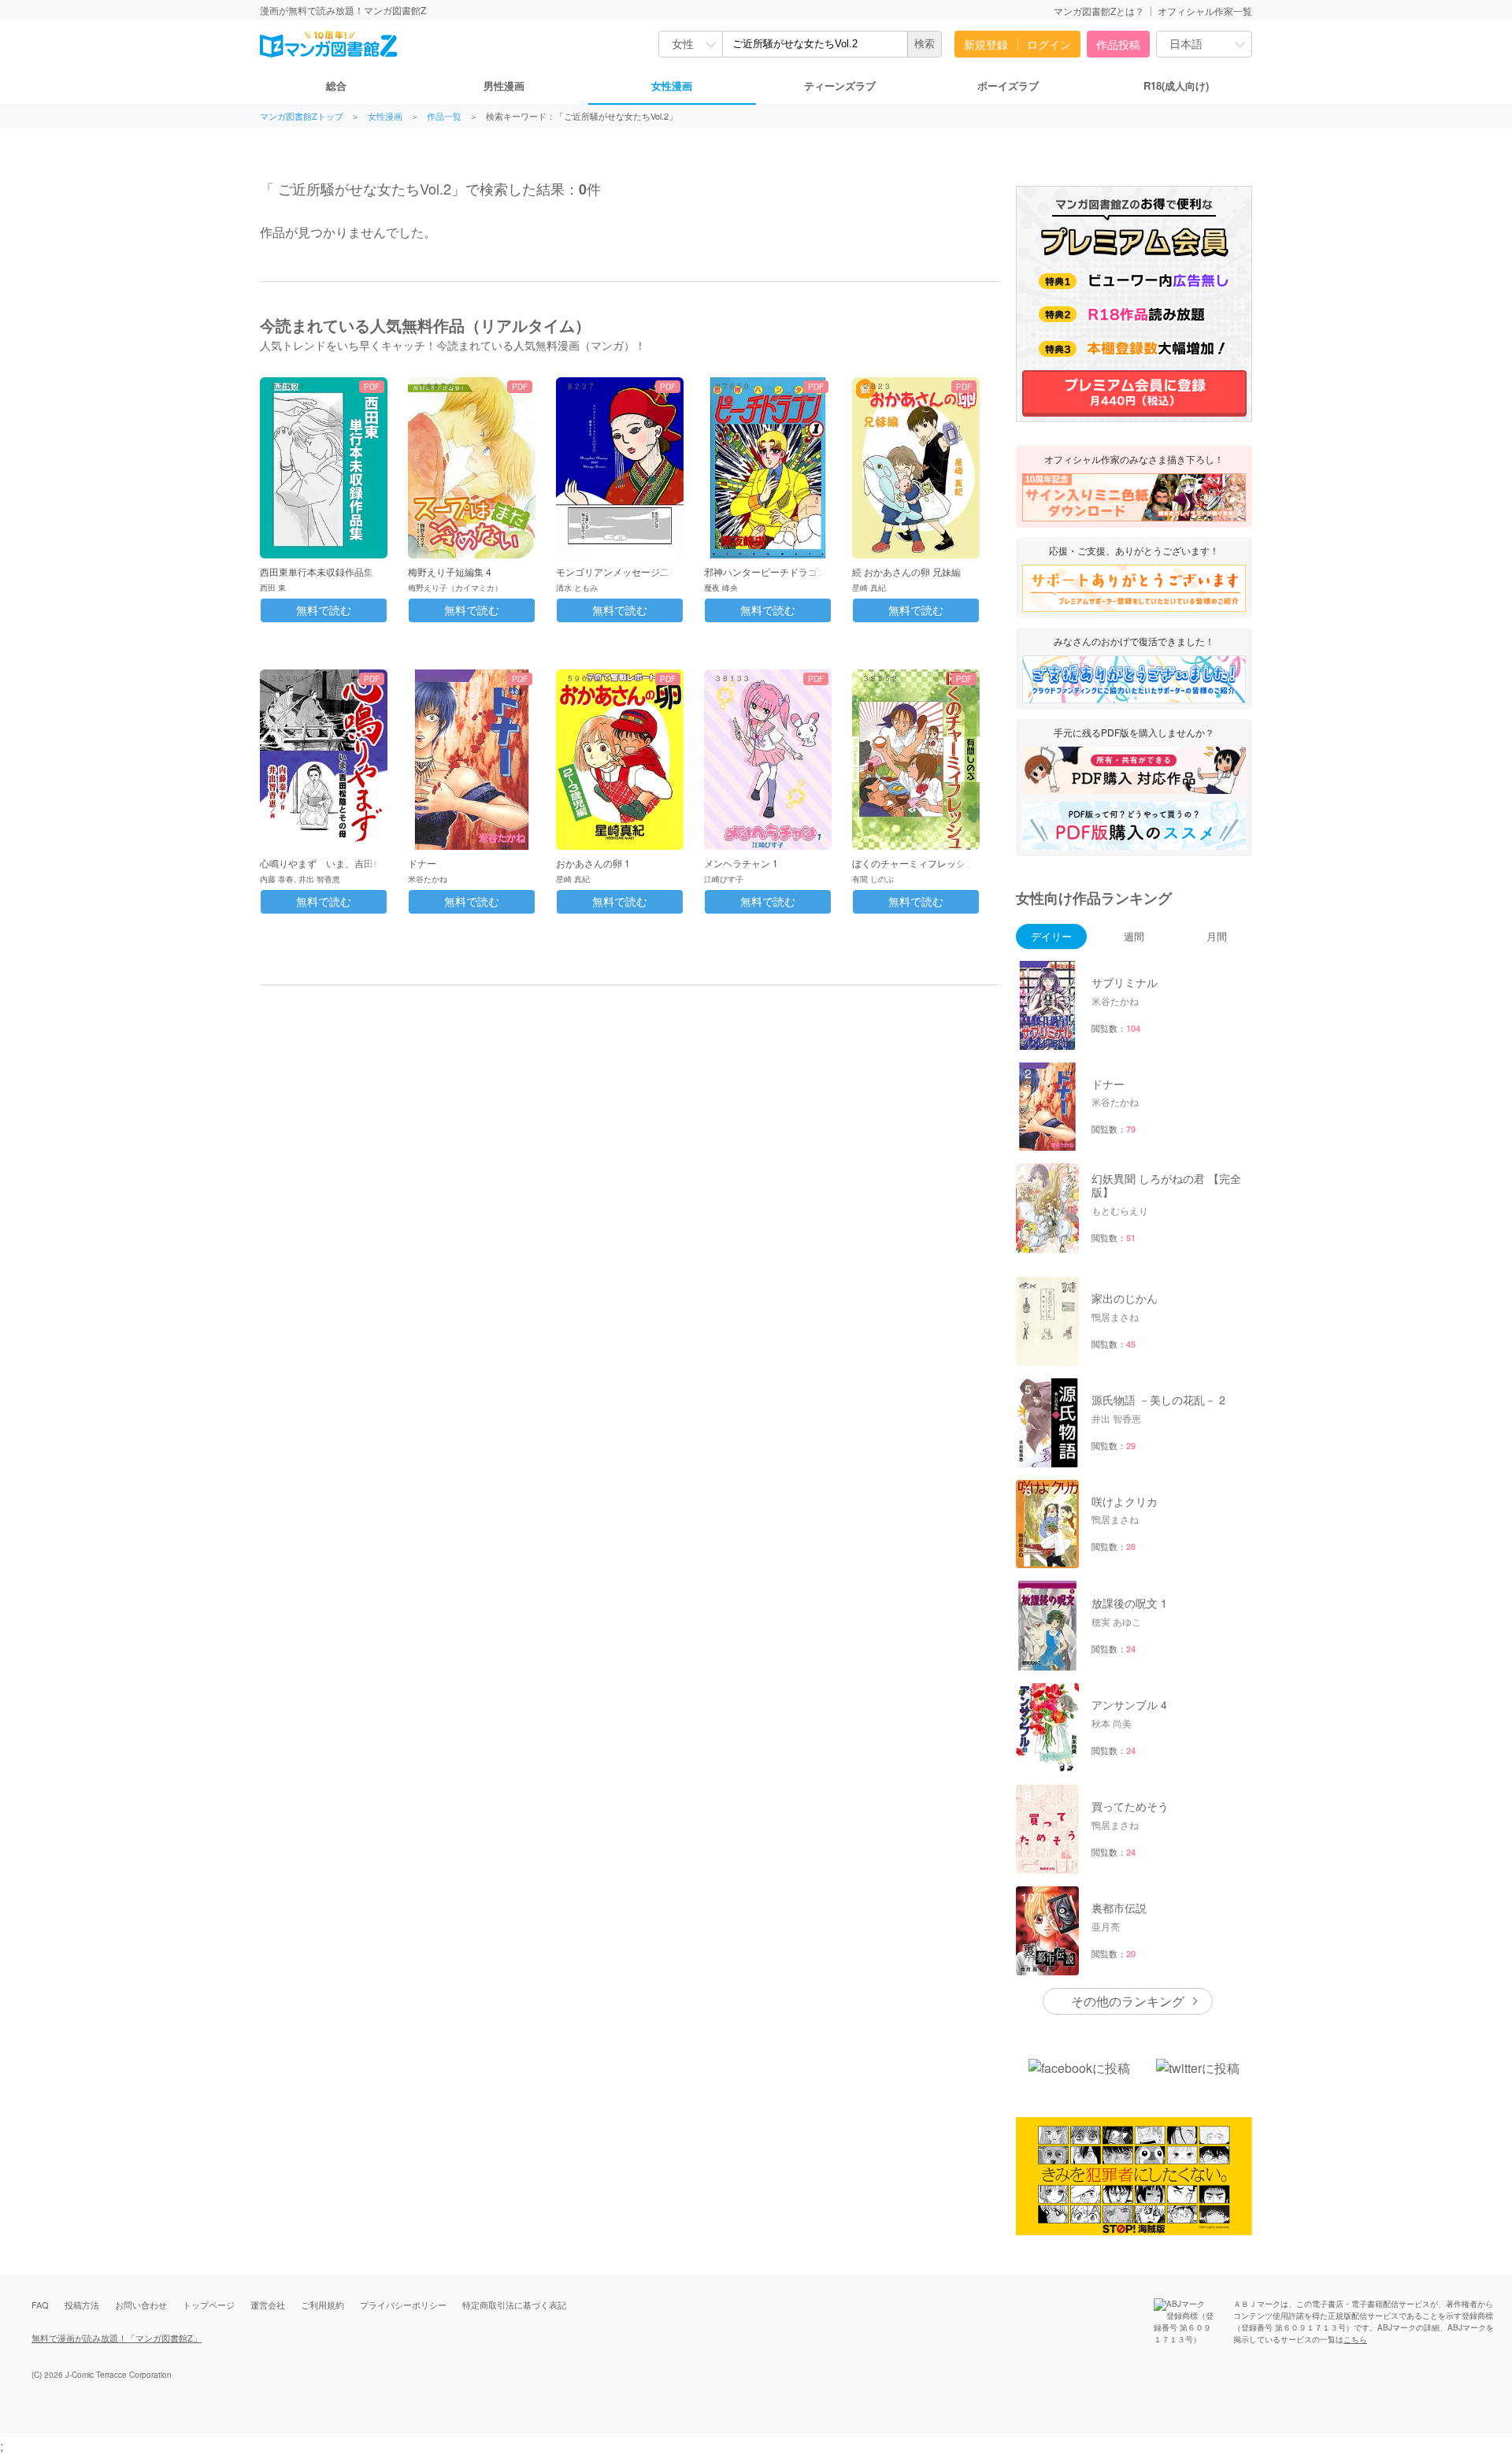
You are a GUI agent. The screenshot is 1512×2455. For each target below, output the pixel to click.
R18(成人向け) (1176, 85)
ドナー (422, 863)
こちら (1355, 2339)
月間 (1217, 936)
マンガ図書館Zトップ (302, 116)
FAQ (40, 2305)
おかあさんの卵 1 (593, 863)
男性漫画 (504, 85)
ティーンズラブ (840, 85)
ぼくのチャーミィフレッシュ (913, 863)
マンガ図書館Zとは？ (1099, 11)
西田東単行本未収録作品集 (317, 571)
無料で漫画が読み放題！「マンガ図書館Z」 (117, 2338)
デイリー (1051, 936)
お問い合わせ (141, 2305)
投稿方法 (82, 2305)
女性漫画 (672, 85)
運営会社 (268, 2305)
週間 (1134, 936)
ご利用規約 (322, 2305)
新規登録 (986, 44)
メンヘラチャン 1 (741, 863)
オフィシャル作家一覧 (1205, 11)
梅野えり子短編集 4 (450, 571)
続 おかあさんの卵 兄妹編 (906, 571)
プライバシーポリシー (403, 2305)
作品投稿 (1118, 44)
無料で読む (324, 610)
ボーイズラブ (1008, 85)
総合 (336, 85)
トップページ (209, 2305)
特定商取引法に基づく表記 (514, 2305)
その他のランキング (1128, 2001)
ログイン (1049, 44)
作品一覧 (444, 116)
